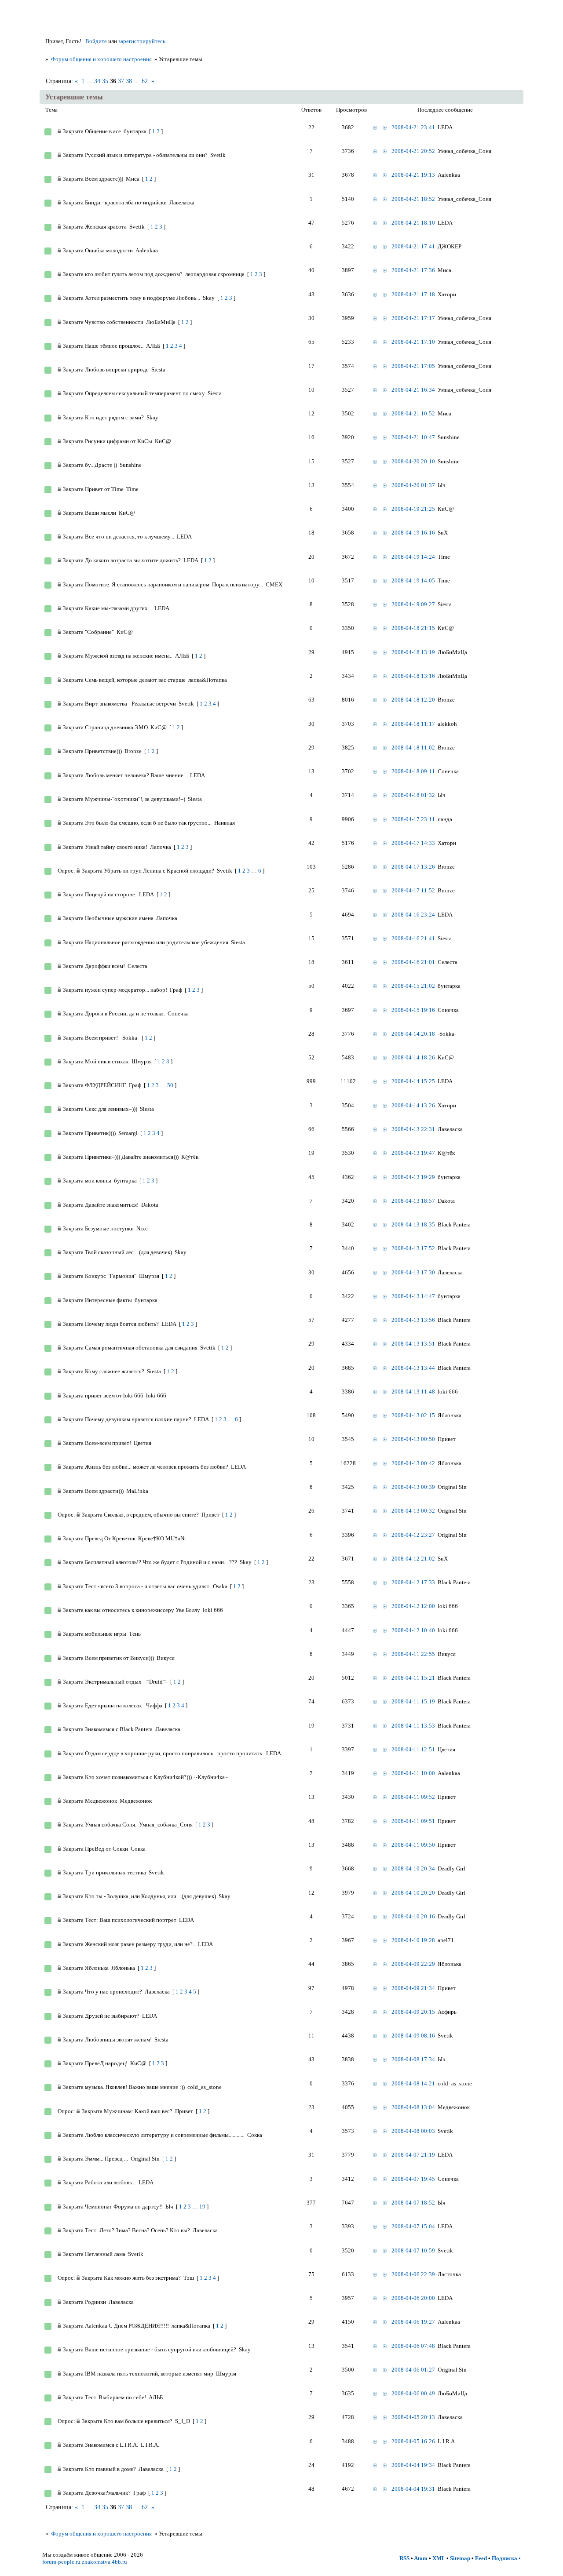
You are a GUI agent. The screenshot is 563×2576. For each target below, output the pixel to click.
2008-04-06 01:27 (413, 2370)
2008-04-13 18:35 (413, 1224)
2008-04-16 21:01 (413, 962)
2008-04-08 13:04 (413, 2107)
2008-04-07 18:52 (413, 2203)
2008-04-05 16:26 (413, 2441)
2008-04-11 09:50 (413, 1845)
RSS (404, 2558)
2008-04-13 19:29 (413, 1177)
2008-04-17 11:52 (413, 890)
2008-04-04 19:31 (413, 2489)
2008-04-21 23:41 (413, 127)
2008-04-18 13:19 (413, 652)
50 (170, 1085)
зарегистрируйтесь (142, 41)
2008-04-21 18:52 (413, 199)
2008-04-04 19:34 (413, 2465)
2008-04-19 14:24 (413, 557)
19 (202, 2207)
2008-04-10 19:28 (413, 1940)
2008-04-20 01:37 (413, 485)
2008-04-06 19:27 (413, 2322)
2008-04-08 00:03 (413, 2131)
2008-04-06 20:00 (413, 2298)
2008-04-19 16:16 (413, 533)
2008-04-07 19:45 (413, 2179)
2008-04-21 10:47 (413, 437)
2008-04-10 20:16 (413, 1916)
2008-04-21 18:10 (413, 223)
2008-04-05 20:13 (413, 2417)
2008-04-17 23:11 (413, 819)
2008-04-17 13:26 (413, 867)
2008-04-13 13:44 (413, 1368)
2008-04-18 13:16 (413, 676)
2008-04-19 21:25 (413, 509)
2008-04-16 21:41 (413, 938)
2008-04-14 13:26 (413, 1105)
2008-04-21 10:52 (413, 413)
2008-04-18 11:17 (413, 724)
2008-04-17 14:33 (413, 843)
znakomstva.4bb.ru (104, 2562)
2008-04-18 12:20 (413, 700)
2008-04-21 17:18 (413, 294)
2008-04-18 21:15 (413, 628)
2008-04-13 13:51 (413, 1344)
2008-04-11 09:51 (413, 1821)
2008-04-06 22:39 (413, 2274)
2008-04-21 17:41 (413, 246)
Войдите (96, 41)
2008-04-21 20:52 (413, 151)
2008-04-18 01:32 (413, 795)
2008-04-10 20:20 (413, 1893)
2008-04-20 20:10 (413, 461)
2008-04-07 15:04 (413, 2226)
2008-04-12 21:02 (413, 1559)
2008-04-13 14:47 (413, 1296)
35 (105, 81)
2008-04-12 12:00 (413, 1606)
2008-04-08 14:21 (413, 2083)
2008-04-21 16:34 (413, 390)
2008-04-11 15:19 (413, 1701)
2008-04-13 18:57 (413, 1201)
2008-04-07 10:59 (413, 2250)
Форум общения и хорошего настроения (101, 59)
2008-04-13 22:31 (413, 1129)
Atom (421, 2558)
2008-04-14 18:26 (413, 1057)
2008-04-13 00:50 (413, 1439)
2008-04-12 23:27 (413, 1535)
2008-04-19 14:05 (413, 580)
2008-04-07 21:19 (413, 2155)
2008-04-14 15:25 (413, 1081)
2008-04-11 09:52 (413, 1797)
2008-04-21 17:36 (413, 270)
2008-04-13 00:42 (413, 1463)
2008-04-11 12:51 (413, 1749)
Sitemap (460, 2558)
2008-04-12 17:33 (413, 1582)
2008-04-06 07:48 (413, 2346)
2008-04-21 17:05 (413, 366)
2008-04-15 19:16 (413, 1010)
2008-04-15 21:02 (413, 986)
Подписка (505, 2558)
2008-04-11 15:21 (413, 1678)
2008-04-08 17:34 (413, 2059)
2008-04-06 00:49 (413, 2393)
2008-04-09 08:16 (413, 2036)
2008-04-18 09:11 (413, 771)
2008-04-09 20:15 (413, 2012)
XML (439, 2558)
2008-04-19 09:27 (413, 604)
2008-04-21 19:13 (413, 175)
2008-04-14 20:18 (413, 1034)
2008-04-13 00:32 (413, 1511)
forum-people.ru (61, 2562)
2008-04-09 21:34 (413, 1988)
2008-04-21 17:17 (413, 318)
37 (121, 81)
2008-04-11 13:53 (413, 1726)
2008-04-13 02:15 (413, 1415)
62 (145, 81)
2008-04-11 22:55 (413, 1654)
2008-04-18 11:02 (413, 748)
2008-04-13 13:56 (413, 1320)
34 (97, 81)
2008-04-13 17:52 (413, 1248)
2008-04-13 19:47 (413, 1153)
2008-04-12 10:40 (413, 1630)
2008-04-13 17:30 (413, 1272)
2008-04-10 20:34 (413, 1868)
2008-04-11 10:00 (413, 1773)
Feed (481, 2558)
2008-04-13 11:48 (413, 1392)
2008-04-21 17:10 (413, 342)
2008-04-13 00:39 (413, 1487)
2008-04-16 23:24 (413, 915)
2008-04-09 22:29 (413, 1964)
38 (129, 81)
